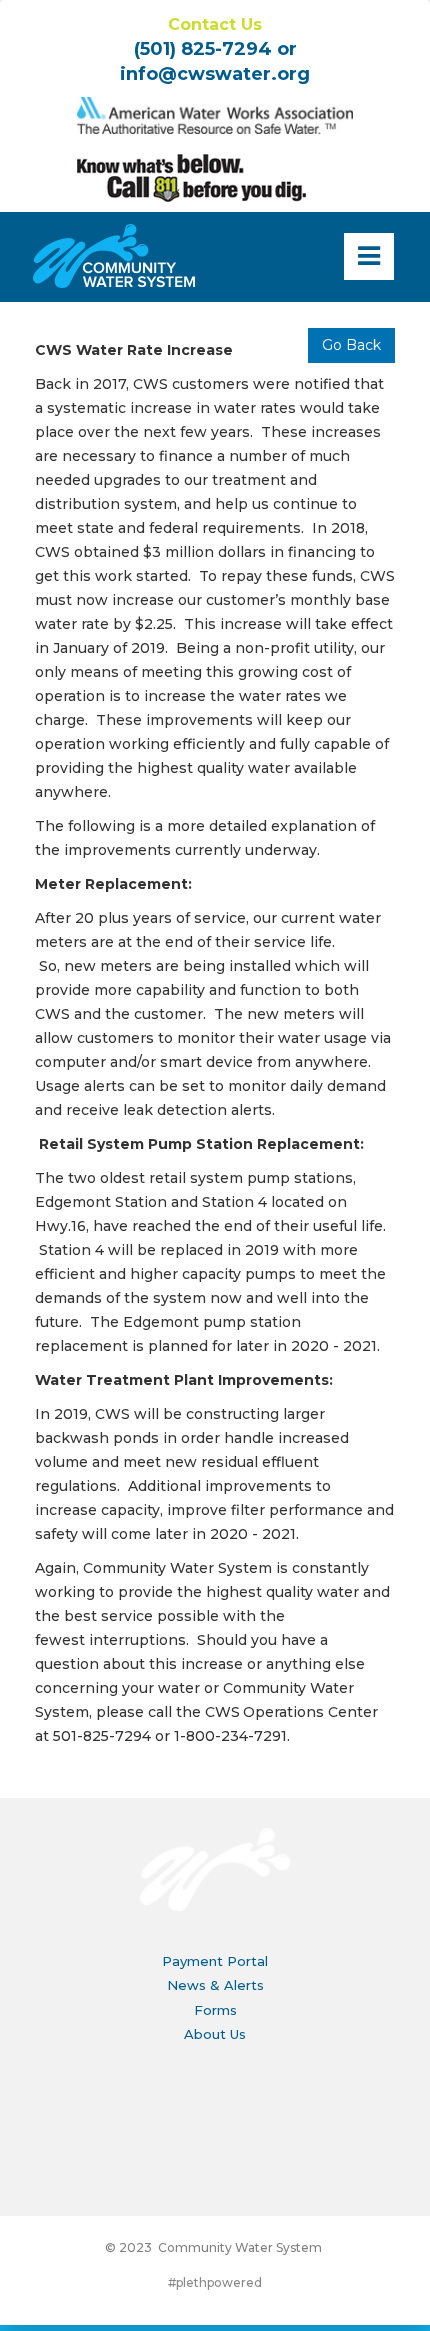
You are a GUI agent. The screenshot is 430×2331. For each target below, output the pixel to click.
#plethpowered (215, 2282)
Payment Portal (215, 1961)
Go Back (351, 345)
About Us (215, 2034)
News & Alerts (215, 1985)
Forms (215, 2010)
